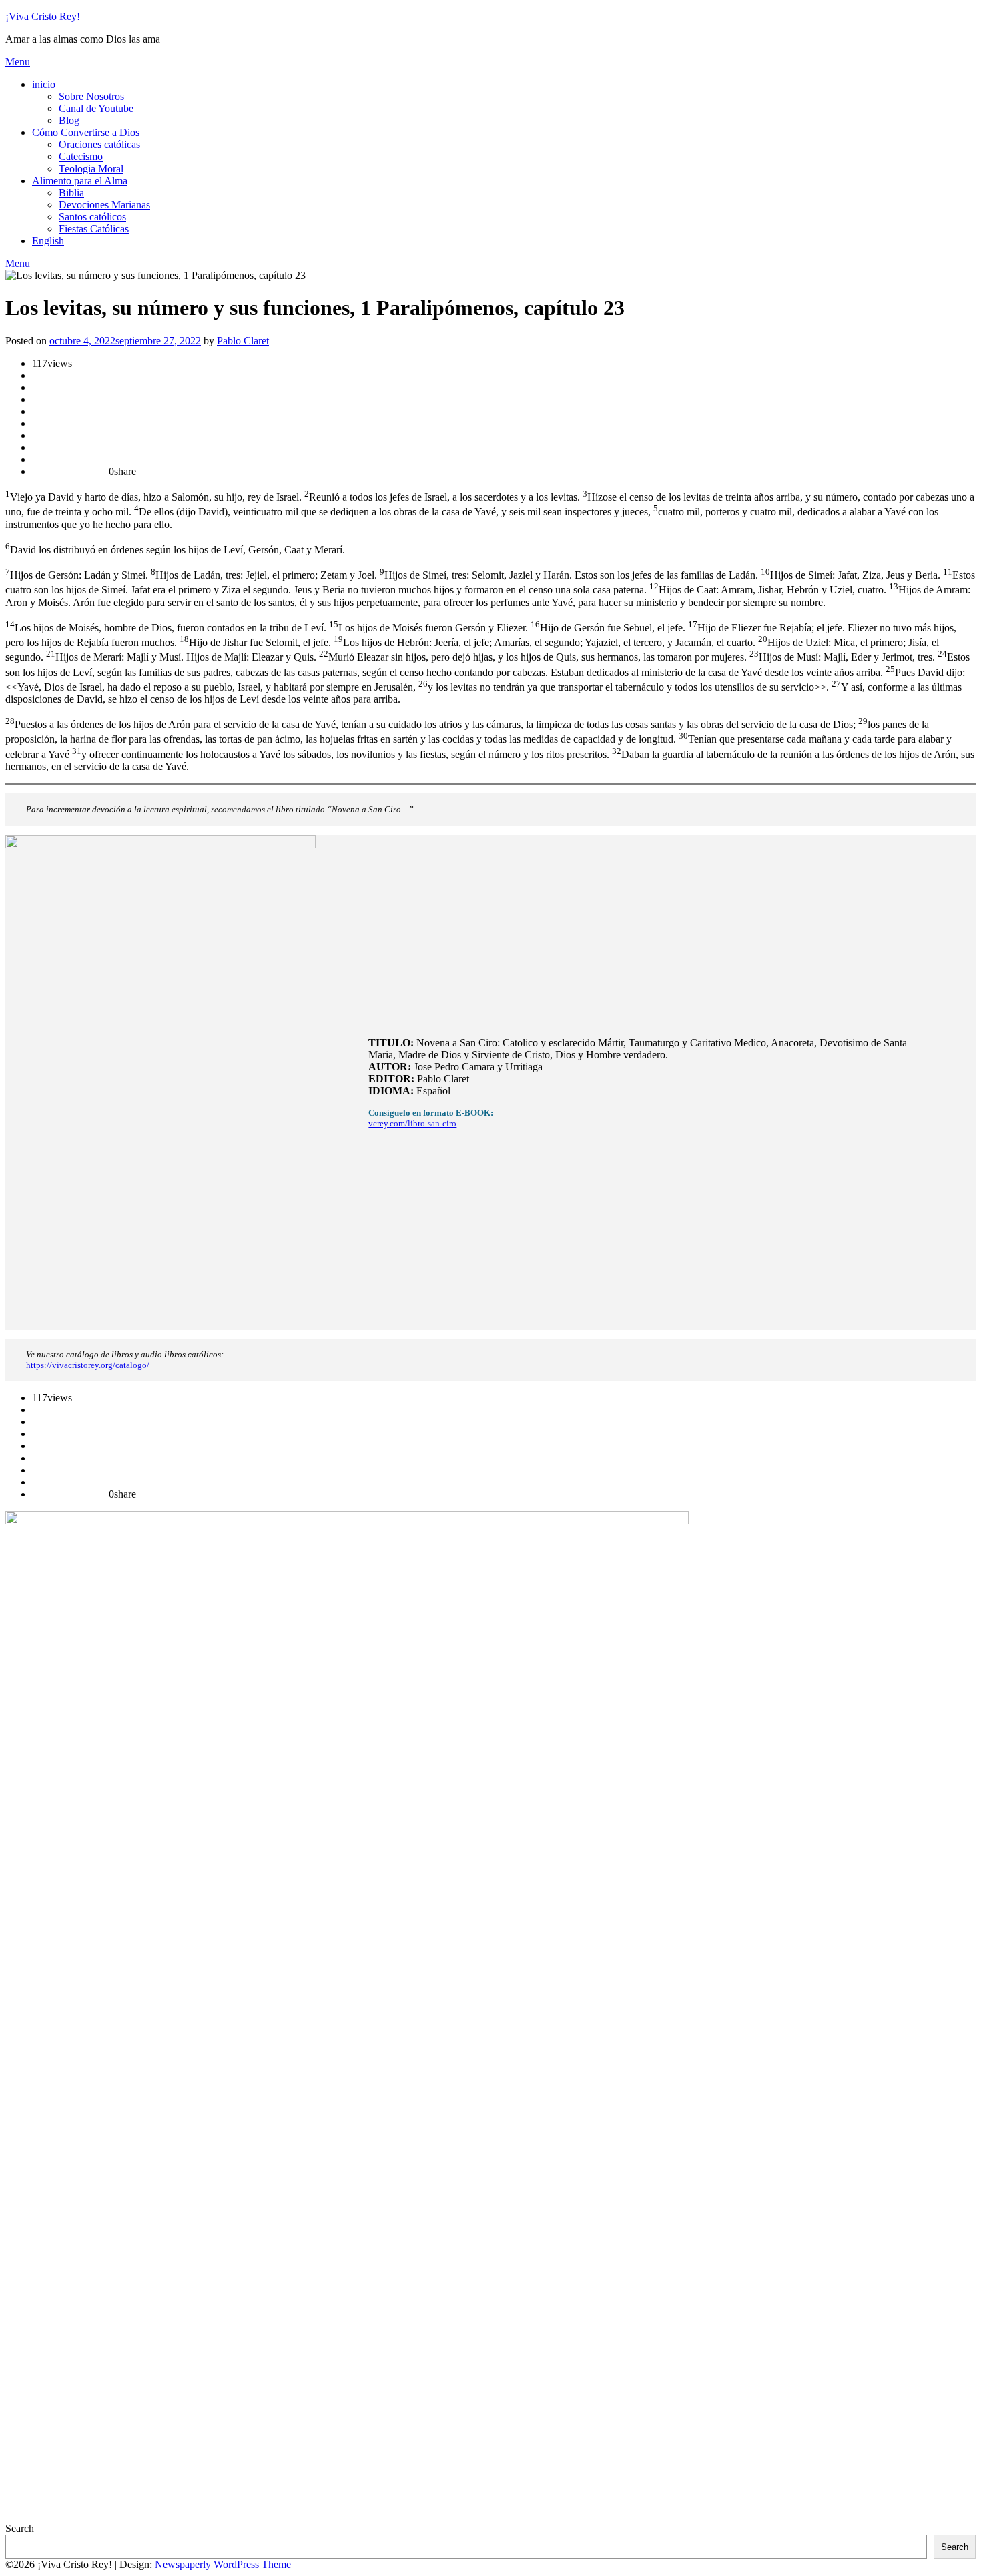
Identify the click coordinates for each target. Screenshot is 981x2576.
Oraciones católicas (99, 144)
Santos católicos (92, 217)
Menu (18, 62)
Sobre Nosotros (91, 96)
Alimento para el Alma (80, 181)
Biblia (71, 193)
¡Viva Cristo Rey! (43, 16)
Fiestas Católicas (94, 229)
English (48, 241)
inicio (44, 84)
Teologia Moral (91, 169)
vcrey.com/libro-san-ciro (412, 1123)
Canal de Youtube (96, 108)
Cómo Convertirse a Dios (86, 132)
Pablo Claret (243, 341)
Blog (69, 120)
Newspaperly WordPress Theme (223, 2564)
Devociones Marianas (104, 205)
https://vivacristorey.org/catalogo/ (88, 1365)
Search (20, 2528)
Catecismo (81, 156)
